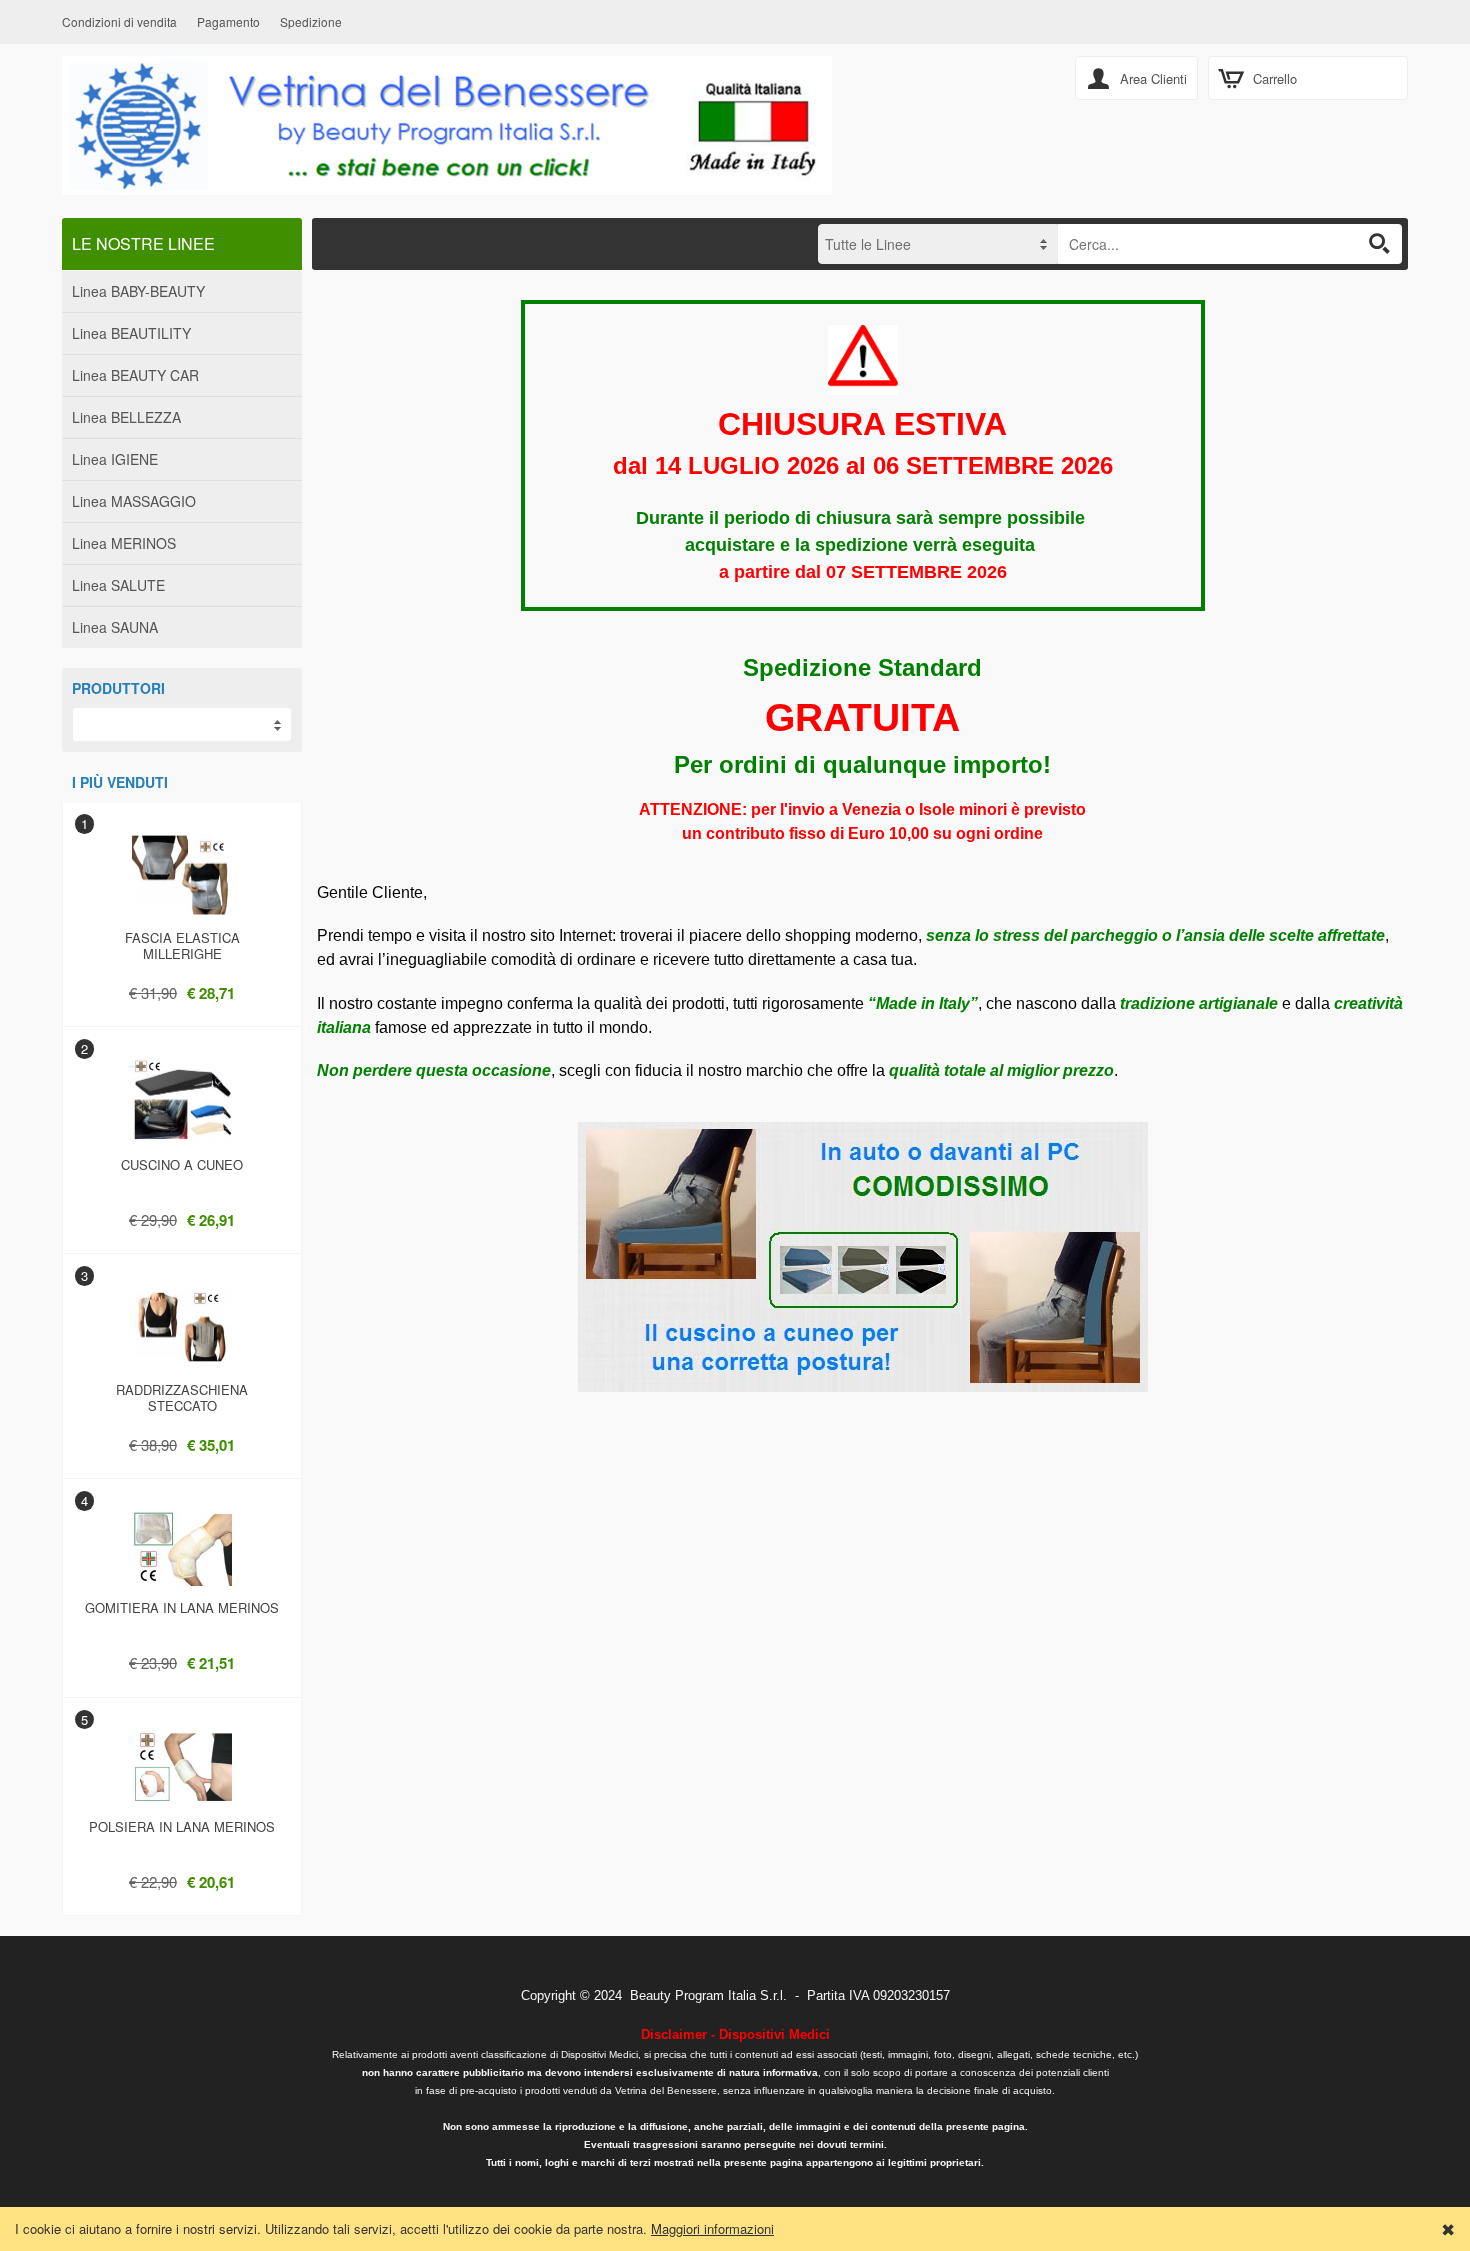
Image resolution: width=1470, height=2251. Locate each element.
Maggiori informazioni (712, 2228)
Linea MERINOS (124, 543)
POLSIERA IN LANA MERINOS (182, 1826)
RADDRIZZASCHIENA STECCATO (182, 1397)
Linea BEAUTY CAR (135, 375)
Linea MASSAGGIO (134, 501)
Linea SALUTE (118, 585)
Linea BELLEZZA (126, 417)
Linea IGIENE (115, 459)
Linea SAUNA (115, 627)
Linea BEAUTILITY (131, 333)
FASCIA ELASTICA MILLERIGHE (182, 945)
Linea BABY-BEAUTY (138, 291)
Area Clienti (1153, 78)
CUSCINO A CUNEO (182, 1164)
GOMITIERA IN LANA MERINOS (182, 1607)
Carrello (1275, 78)
